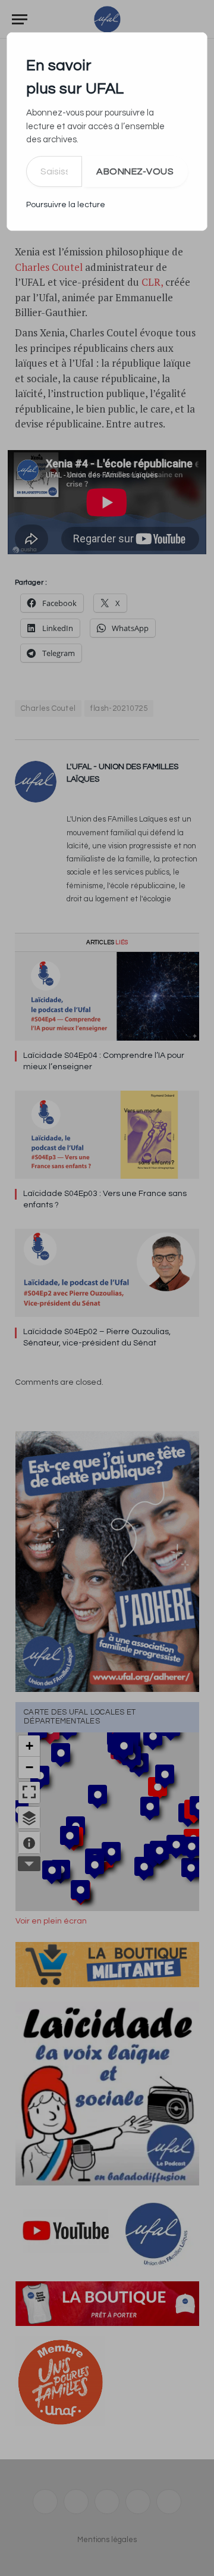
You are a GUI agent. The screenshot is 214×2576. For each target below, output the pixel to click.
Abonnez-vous (135, 171)
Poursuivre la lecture (66, 205)
